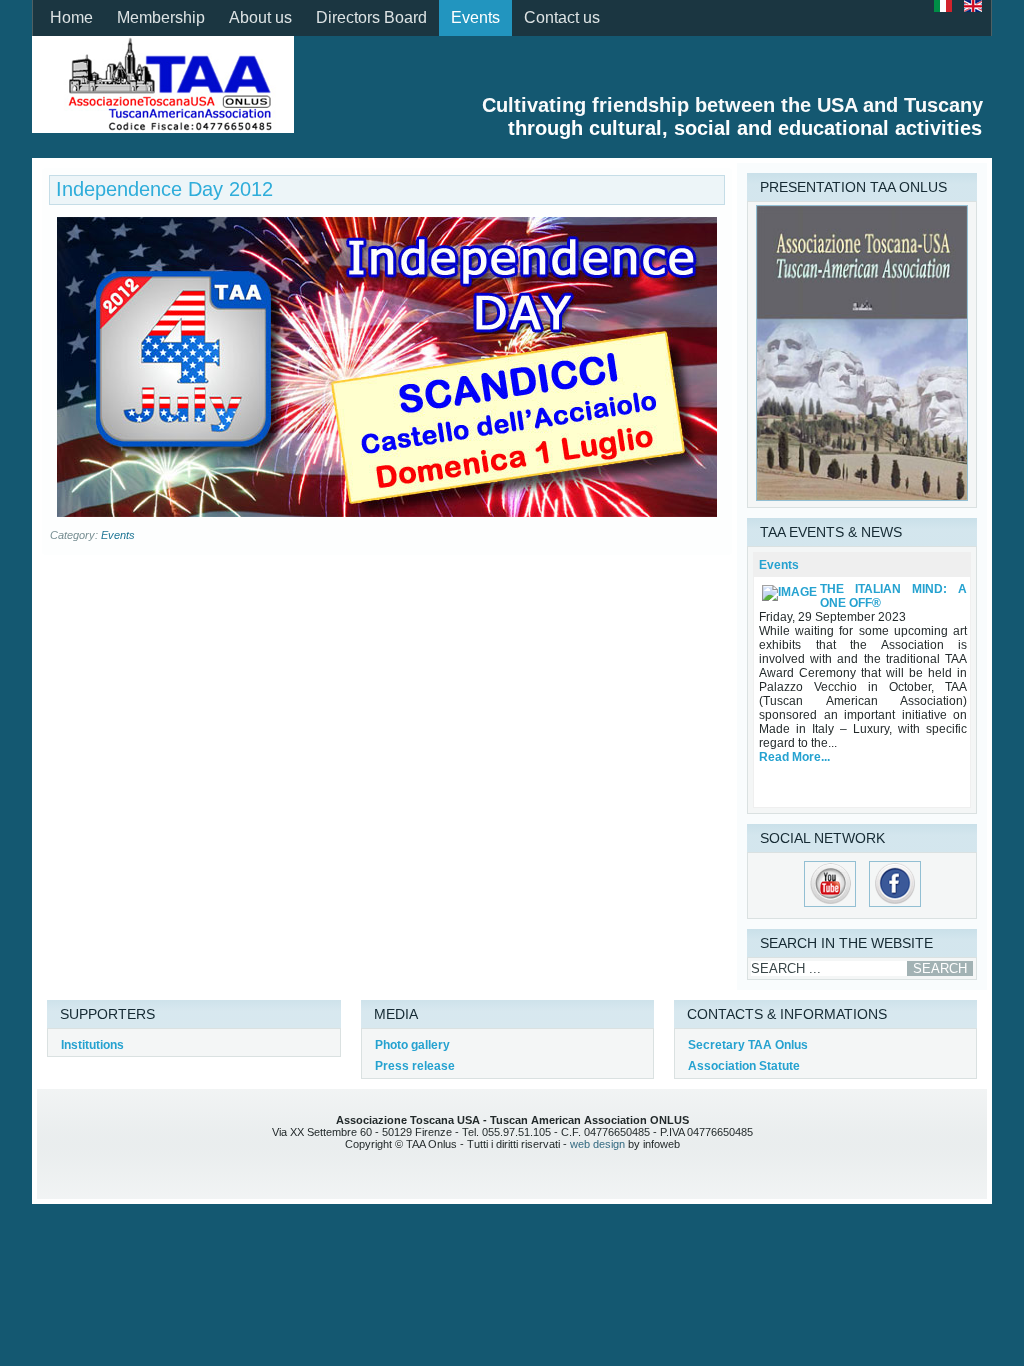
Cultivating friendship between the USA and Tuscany (732, 105)
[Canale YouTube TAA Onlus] (830, 908)
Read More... (794, 757)
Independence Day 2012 (164, 189)
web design (597, 1144)
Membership (161, 17)
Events (475, 17)
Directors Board (371, 17)
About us (260, 17)
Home (71, 17)
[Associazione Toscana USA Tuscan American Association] (163, 83)
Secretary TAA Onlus (748, 1045)
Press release (415, 1066)
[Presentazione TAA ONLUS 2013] (862, 497)
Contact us (562, 17)
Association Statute (744, 1066)
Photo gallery (412, 1045)
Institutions (92, 1045)
